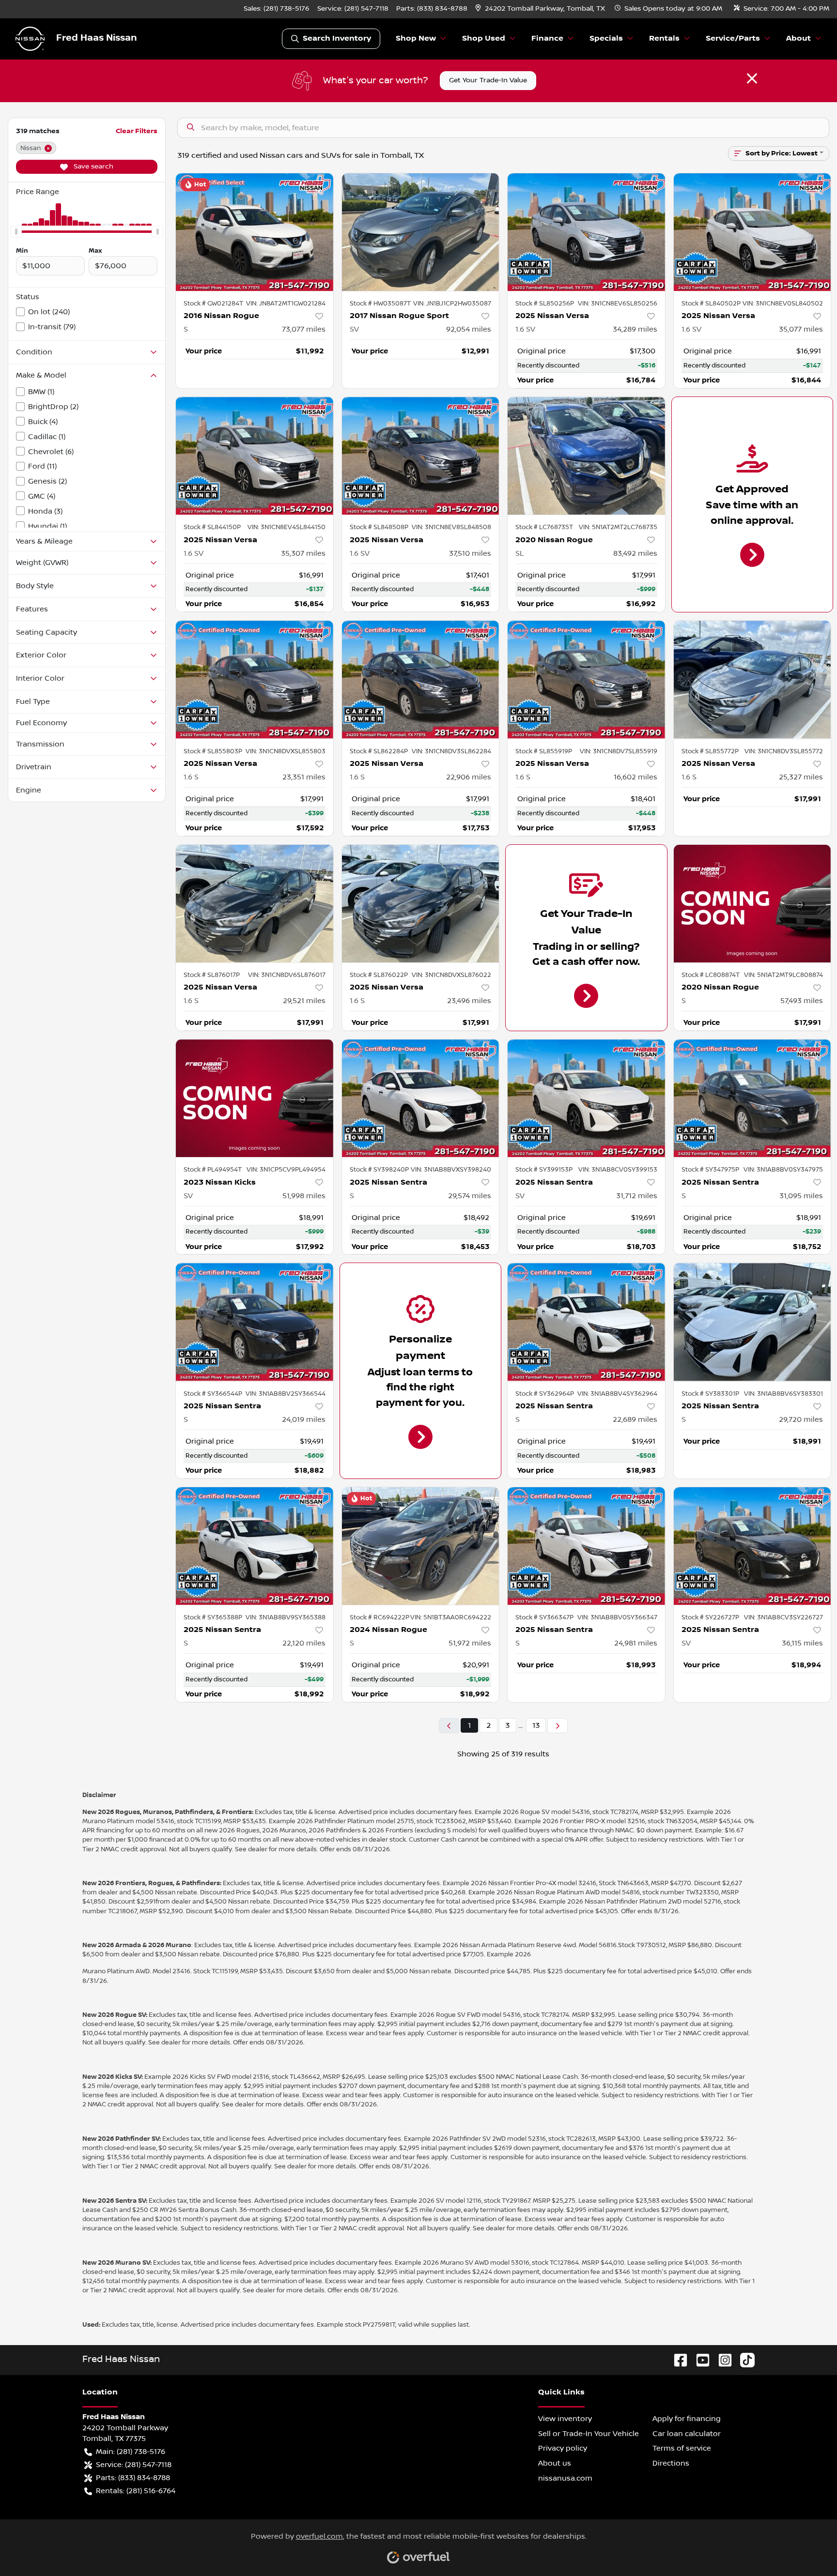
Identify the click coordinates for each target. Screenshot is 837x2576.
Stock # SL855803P (213, 751)
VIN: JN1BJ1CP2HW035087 (452, 304)
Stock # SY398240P (379, 1170)
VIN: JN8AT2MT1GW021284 (286, 304)
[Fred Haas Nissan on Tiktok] (744, 2360)
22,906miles (469, 777)
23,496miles (469, 1001)
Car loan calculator (687, 2434)
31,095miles (801, 1196)
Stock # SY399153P (544, 1170)
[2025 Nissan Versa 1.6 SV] (586, 232)
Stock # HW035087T (380, 304)
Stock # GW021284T (213, 304)
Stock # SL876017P (212, 975)
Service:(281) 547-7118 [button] (134, 2465)
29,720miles (801, 1419)
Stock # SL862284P (379, 751)
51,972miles (470, 1643)
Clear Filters (137, 131)
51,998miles (304, 1196)
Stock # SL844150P (212, 527)
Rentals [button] (664, 38)
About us (555, 2463)
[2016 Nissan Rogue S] (255, 232)
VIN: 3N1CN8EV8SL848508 (451, 527)
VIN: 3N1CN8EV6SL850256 (618, 304)
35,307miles (303, 553)
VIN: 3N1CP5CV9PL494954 (286, 1170)
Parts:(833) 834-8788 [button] (133, 2478)
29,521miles (304, 1001)
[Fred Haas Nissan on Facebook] (677, 2360)
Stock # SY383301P (710, 1394)
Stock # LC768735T (544, 527)
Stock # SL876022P (379, 975)
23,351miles (304, 777)
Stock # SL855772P (710, 751)
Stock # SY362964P (545, 1394)
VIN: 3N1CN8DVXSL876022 (451, 975)
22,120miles (304, 1643)
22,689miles (635, 1419)
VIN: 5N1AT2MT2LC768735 (618, 527)
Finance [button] (547, 38)
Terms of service (682, 2448)
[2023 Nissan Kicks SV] (255, 1098)
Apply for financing (687, 2419)
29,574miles (470, 1196)
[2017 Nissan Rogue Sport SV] (421, 232)
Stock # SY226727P (710, 1617)
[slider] (16, 231)
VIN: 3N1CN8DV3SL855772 (784, 751)
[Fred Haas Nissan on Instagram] (721, 2360)
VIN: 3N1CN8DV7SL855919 (619, 751)
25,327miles (801, 777)
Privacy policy (563, 2448)
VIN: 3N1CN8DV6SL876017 (287, 975)
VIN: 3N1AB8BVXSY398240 (451, 1170)
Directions (671, 2463)
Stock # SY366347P (544, 1617)
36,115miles (802, 1643)
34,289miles (635, 329)
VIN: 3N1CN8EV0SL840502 (783, 304)
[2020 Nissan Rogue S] (752, 904)
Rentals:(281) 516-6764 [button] (136, 2491)
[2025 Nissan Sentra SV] (586, 1098)
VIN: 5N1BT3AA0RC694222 (451, 1617)
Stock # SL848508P (379, 527)
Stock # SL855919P (544, 751)
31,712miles (637, 1196)
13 (536, 1725)
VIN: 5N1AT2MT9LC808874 (783, 975)
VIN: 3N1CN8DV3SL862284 (451, 751)
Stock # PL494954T (213, 1170)
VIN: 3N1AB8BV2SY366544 (286, 1394)
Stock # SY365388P (213, 1617)
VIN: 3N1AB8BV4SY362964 (617, 1394)
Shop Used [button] (484, 38)
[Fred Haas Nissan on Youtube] (699, 2360)
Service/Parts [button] (733, 38)
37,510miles (470, 553)
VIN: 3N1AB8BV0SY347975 (783, 1170)
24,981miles (636, 1643)
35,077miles (801, 329)
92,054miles (469, 329)
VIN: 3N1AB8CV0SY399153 (618, 1170)
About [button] (798, 38)
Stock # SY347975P (710, 1170)
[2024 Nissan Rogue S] (421, 1546)
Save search (93, 167)
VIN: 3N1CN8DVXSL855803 (286, 751)
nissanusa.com (565, 2478)
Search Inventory (337, 38)
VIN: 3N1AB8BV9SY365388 (286, 1617)
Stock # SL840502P (711, 304)
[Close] (752, 78)
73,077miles (304, 329)
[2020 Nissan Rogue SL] (586, 456)
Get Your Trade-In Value (488, 80)
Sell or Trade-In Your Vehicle (589, 2434)
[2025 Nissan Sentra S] (421, 1098)
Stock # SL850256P (545, 304)
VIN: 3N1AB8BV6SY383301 (783, 1394)
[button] (541, 9)
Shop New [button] (416, 38)
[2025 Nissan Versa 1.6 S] (255, 679)
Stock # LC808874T (711, 975)
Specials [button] (606, 38)
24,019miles (304, 1419)
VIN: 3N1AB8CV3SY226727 (783, 1617)
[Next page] (558, 1726)
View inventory (565, 2419)
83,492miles (635, 553)
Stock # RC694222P (380, 1617)
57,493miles (802, 1001)
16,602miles (635, 777)
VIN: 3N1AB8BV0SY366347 (617, 1617)
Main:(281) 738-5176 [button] (131, 2452)
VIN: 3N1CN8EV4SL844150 (287, 527)
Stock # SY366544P (213, 1394)
